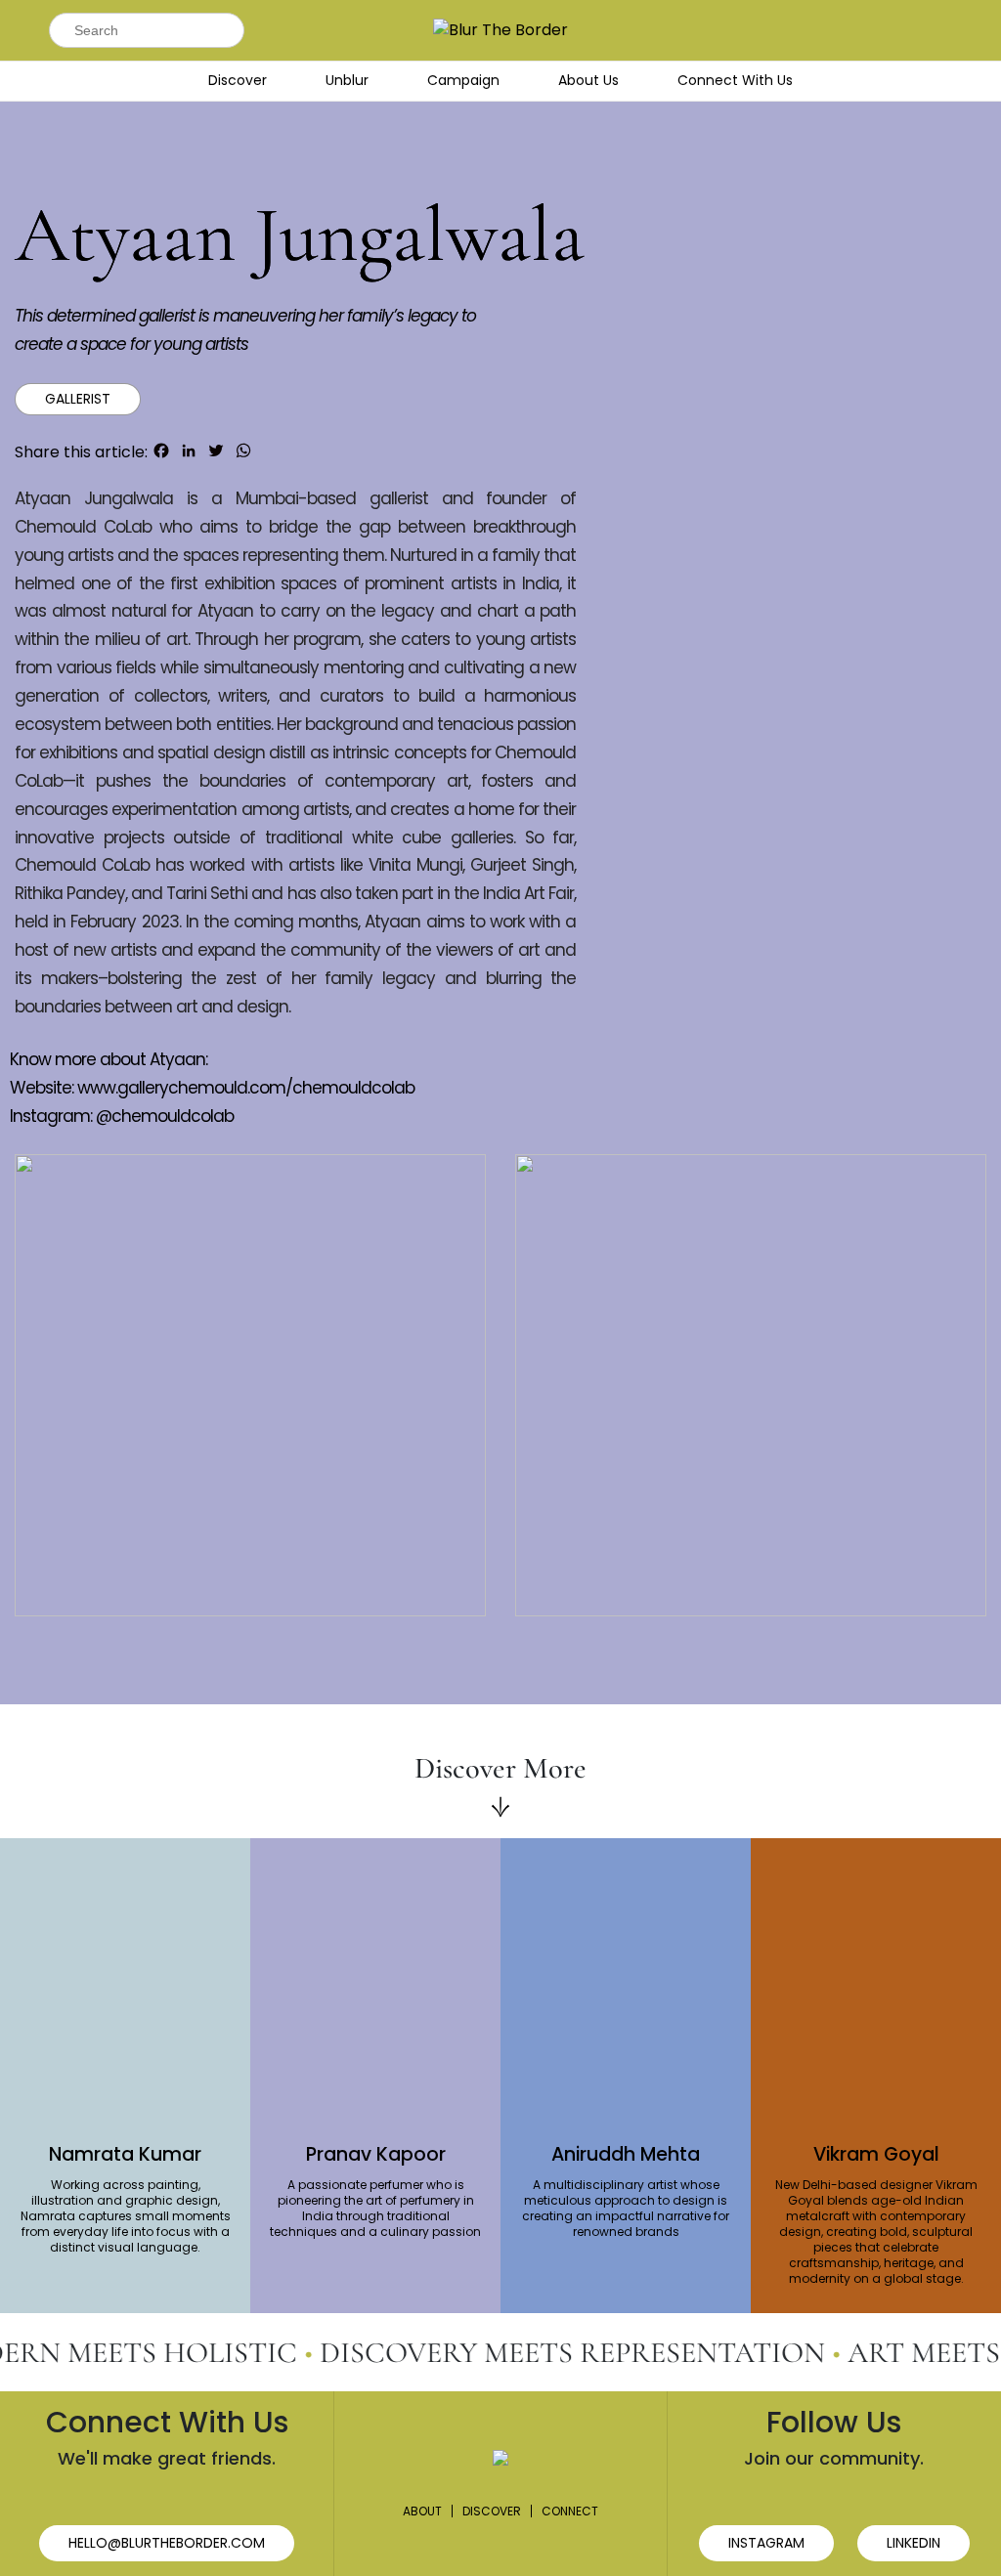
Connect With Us (735, 80)
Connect (570, 2511)
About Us (588, 80)
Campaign (463, 80)
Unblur (347, 80)
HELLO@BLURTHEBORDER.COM (167, 2543)
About (422, 2511)
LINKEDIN (914, 2543)
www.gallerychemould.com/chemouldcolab (246, 1088)
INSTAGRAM (766, 2543)
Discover (238, 80)
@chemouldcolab (165, 1116)
